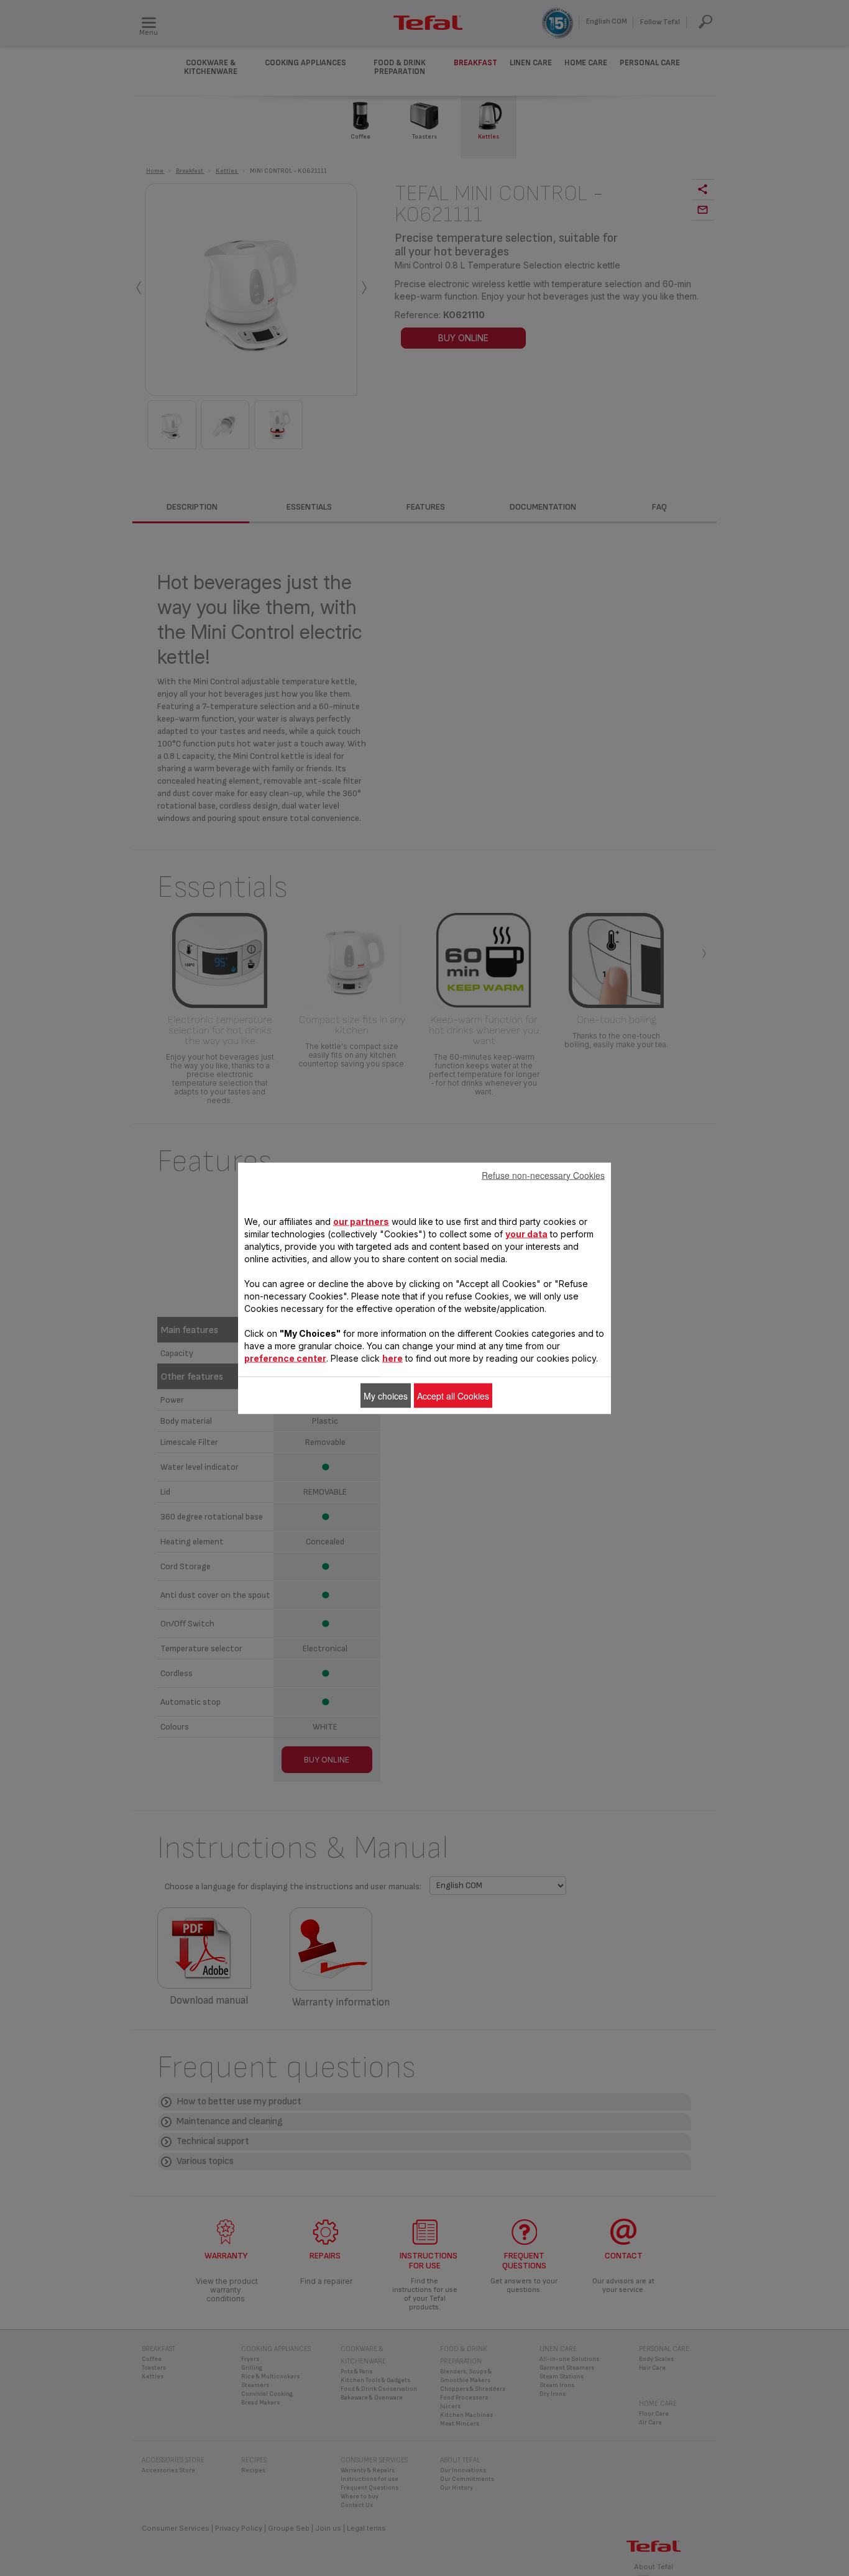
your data (526, 1233)
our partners (361, 1221)
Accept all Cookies (453, 1395)
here (392, 1358)
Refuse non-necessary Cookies (543, 1175)
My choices (386, 1395)
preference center (285, 1358)
